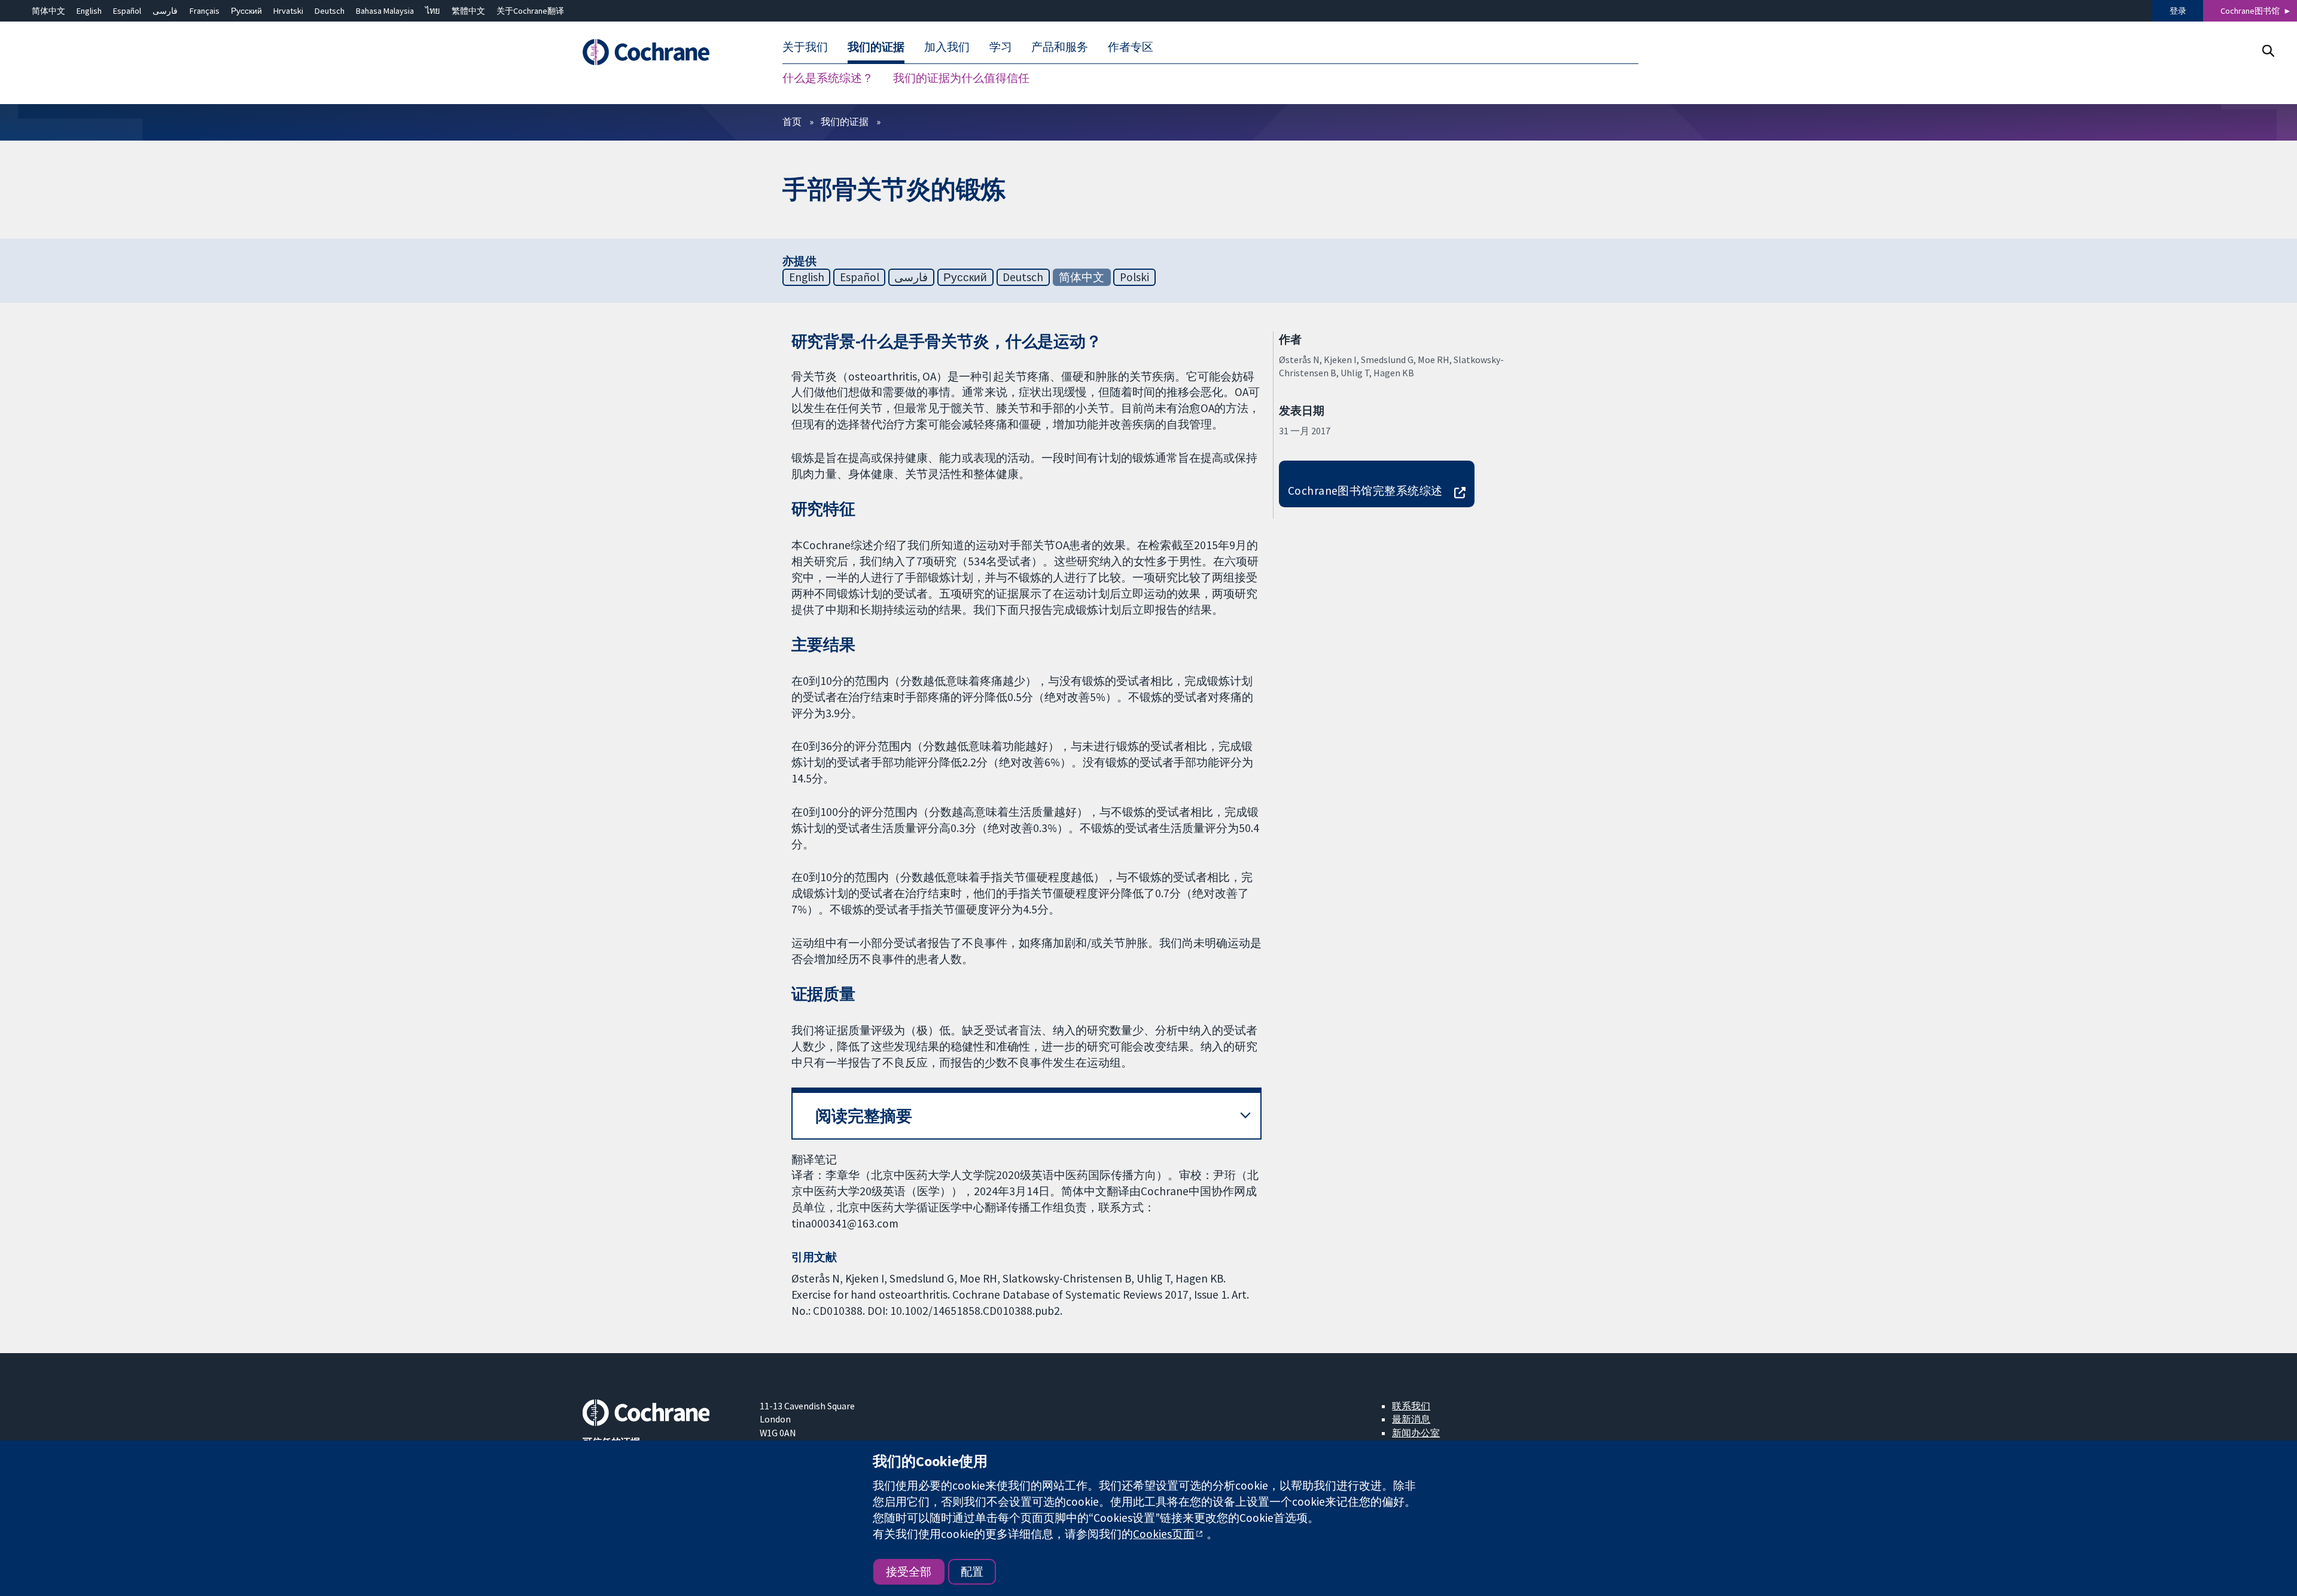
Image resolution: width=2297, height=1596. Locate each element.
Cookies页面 (1164, 1534)
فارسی (165, 11)
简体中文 (48, 11)
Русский (246, 11)
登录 (2178, 11)
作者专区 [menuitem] (1131, 47)
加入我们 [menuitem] (947, 47)
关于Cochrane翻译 (530, 11)
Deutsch (330, 11)
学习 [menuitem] (1001, 47)
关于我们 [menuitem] (805, 47)
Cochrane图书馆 (2250, 11)
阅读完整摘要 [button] (864, 1116)
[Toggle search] (2268, 51)
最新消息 (1411, 1419)
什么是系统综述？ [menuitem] (828, 78)
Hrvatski (288, 11)
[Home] (662, 52)
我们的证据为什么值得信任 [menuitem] (961, 78)
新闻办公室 (1416, 1433)
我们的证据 (845, 121)
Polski (1134, 277)
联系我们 (1411, 1406)
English (89, 11)
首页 (792, 121)
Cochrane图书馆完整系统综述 (1365, 491)
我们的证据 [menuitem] (876, 47)
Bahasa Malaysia (385, 11)
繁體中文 (468, 11)
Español (127, 11)
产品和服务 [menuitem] (1060, 47)
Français (205, 11)
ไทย (432, 11)
